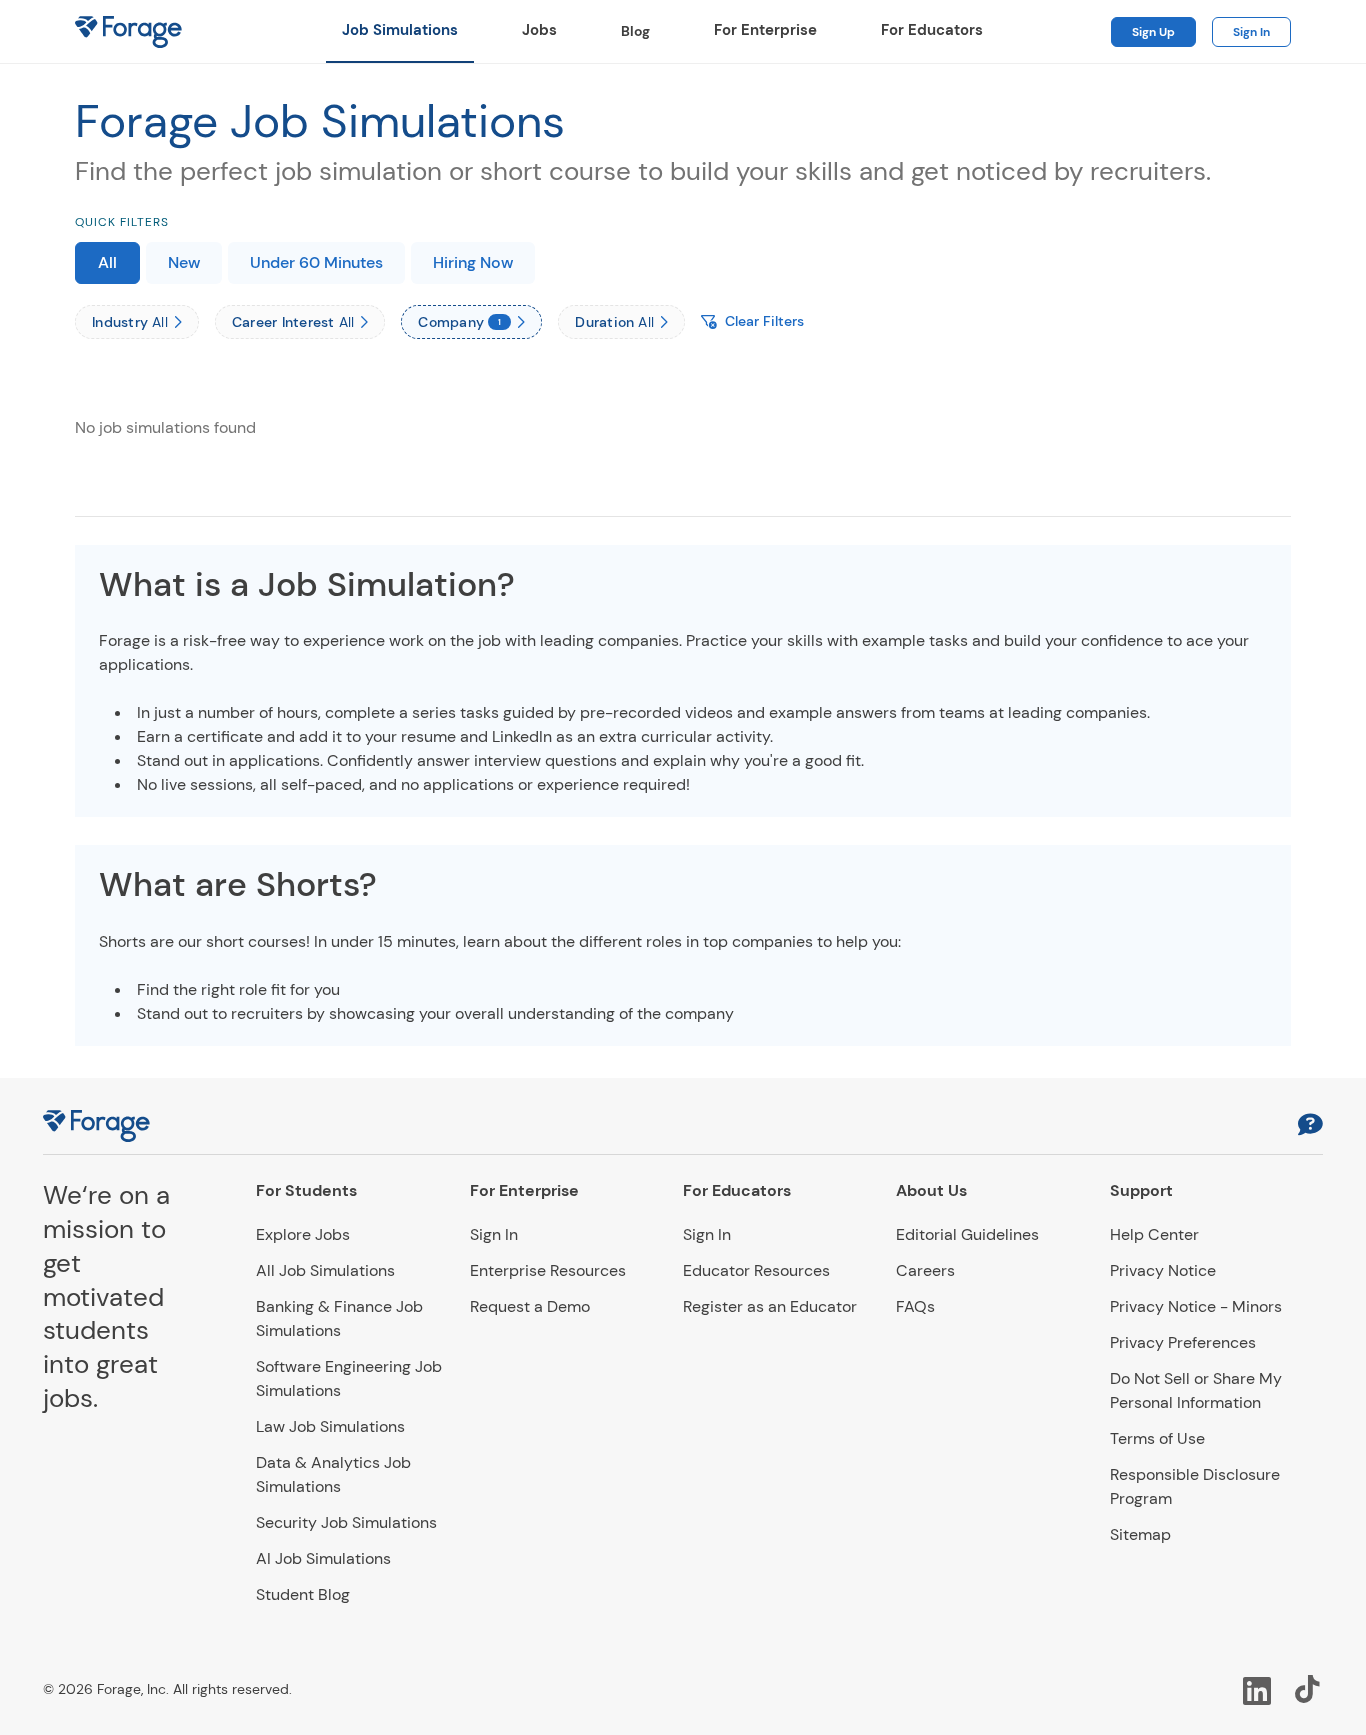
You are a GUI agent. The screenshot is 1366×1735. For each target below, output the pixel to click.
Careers (925, 1270)
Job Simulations (400, 30)
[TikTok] (1309, 1689)
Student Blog (303, 1594)
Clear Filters (764, 321)
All (107, 262)
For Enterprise (765, 30)
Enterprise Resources (548, 1270)
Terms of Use (1157, 1438)
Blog (635, 31)
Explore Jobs (303, 1234)
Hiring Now (473, 262)
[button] (1310, 1126)
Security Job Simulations (346, 1522)
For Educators (932, 30)
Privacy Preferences (1183, 1342)
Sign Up (1153, 32)
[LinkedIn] (1257, 1689)
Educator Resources (756, 1270)
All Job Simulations (325, 1270)
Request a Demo (530, 1306)
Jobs (539, 30)
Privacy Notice (1163, 1270)
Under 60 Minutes (316, 262)
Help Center (1154, 1234)
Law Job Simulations (330, 1426)
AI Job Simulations (323, 1558)
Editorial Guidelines (967, 1234)
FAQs (915, 1306)
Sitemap (1140, 1534)
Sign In (1251, 32)
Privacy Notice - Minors (1196, 1306)
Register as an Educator (770, 1306)
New (184, 262)
